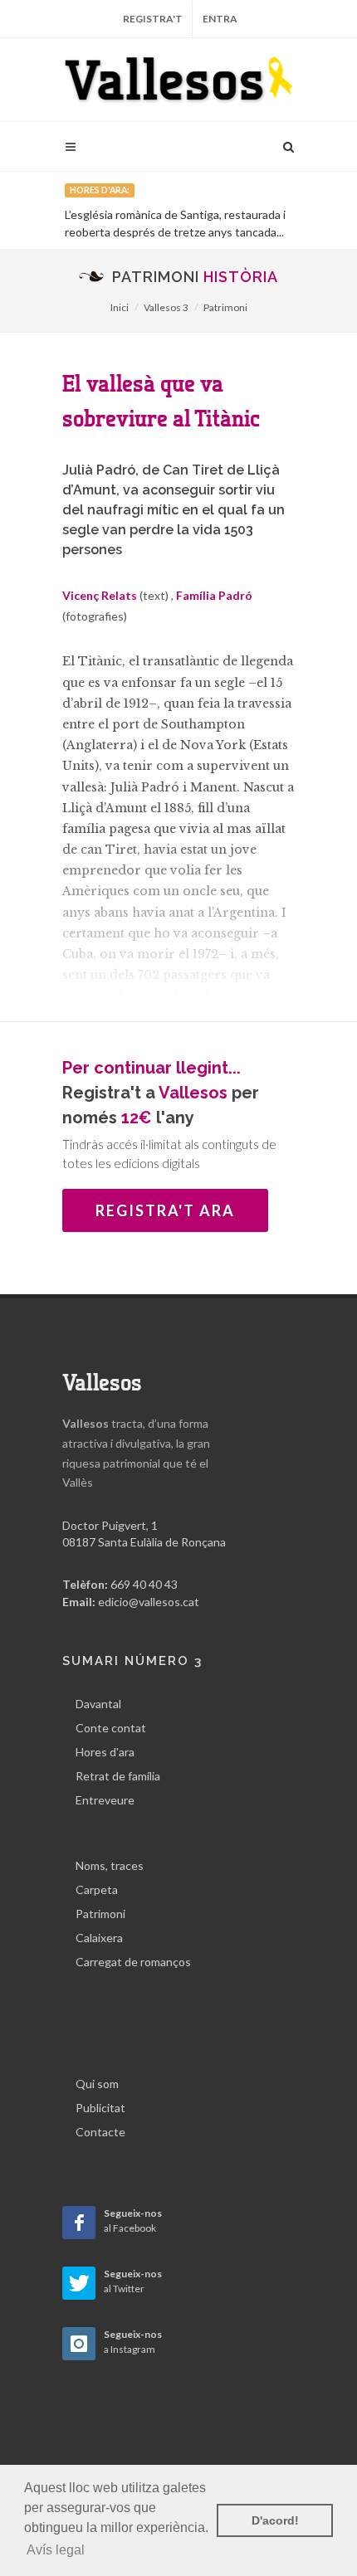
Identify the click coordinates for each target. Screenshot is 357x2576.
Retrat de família (118, 1776)
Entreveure (105, 1800)
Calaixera (99, 1938)
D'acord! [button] (275, 2520)
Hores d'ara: (100, 190)
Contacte (100, 2132)
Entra (220, 19)
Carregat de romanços (133, 1962)
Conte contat (111, 1728)
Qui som (97, 2084)
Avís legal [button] (56, 2550)
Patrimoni (225, 307)
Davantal (98, 1704)
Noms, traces (110, 1865)
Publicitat (100, 2108)
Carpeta (97, 1889)
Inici (120, 307)
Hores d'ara (105, 1752)
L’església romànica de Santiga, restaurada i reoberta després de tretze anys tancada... (175, 223)
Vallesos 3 (166, 307)
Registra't (153, 19)
